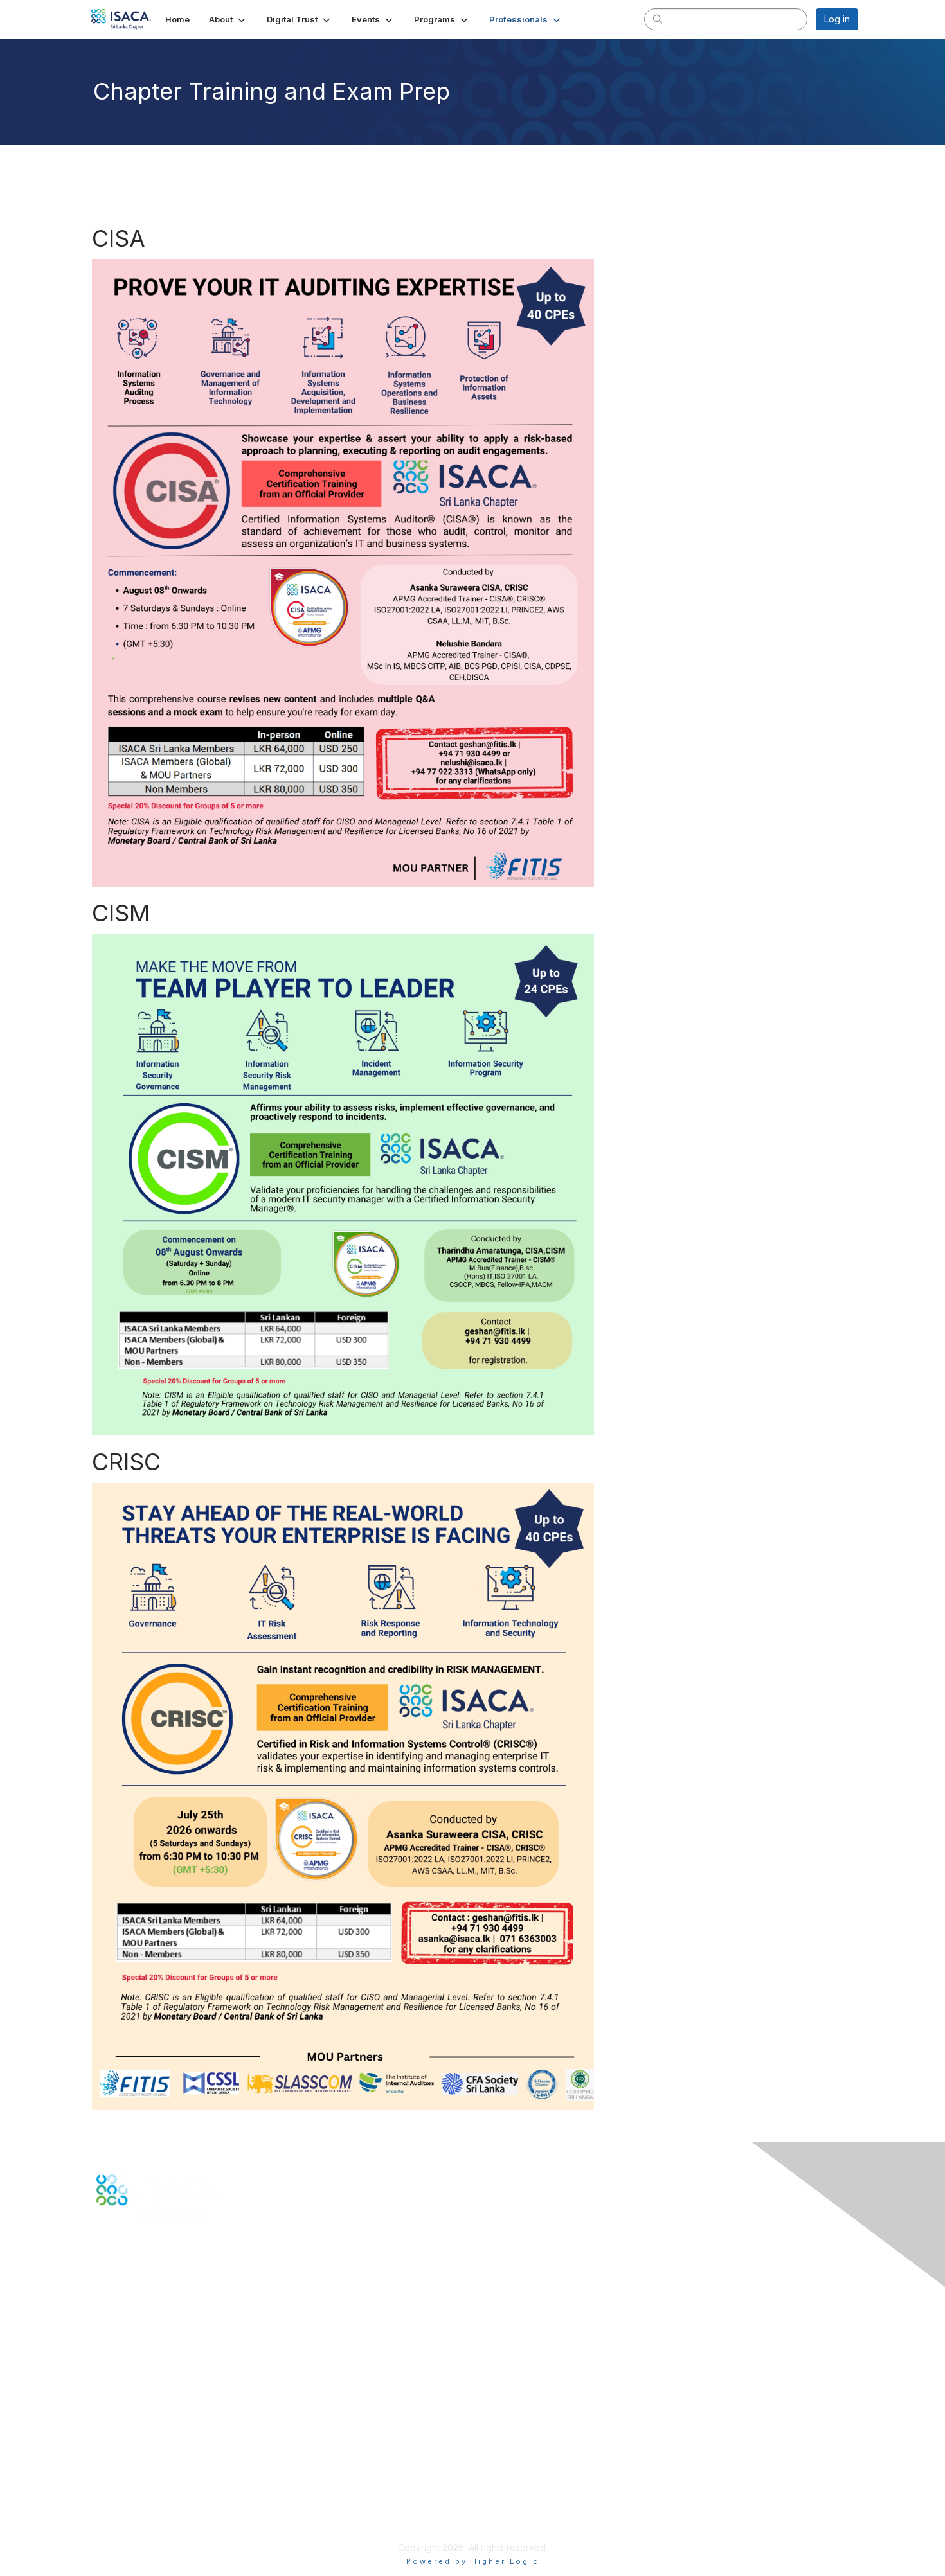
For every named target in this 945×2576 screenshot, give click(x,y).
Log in (837, 19)
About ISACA (123, 2459)
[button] (228, 19)
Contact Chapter (131, 2305)
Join (105, 2379)
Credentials (121, 2404)
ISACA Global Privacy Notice (156, 2509)
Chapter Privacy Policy (145, 2528)
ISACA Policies (127, 2484)
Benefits (114, 2391)
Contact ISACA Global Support (161, 2324)
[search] (658, 19)
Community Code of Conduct (158, 2472)
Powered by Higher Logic (473, 2561)
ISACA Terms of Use (139, 2497)
